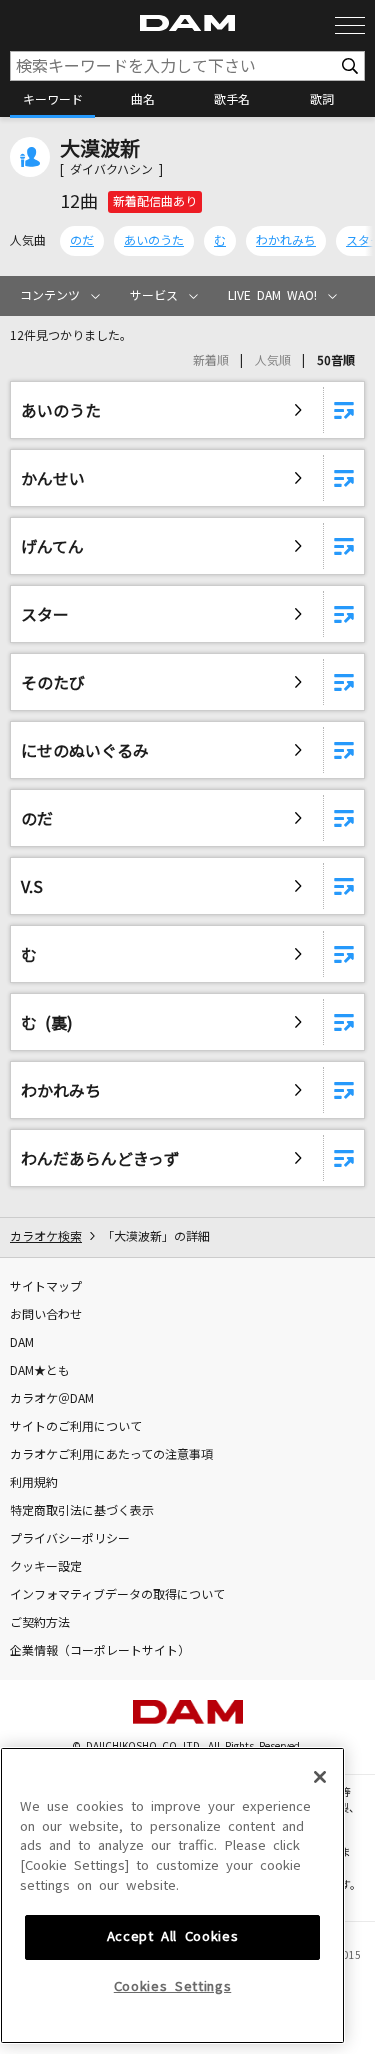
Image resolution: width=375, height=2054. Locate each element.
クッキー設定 (46, 1567)
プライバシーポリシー (70, 1539)
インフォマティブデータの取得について (117, 1595)
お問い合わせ (46, 1315)
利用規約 (34, 1483)
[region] (172, 1895)
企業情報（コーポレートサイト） (100, 1651)
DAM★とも (40, 1371)
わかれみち (286, 241)
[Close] (320, 1777)
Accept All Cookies (173, 1936)
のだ (82, 241)
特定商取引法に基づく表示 (82, 1511)
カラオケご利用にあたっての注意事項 (111, 1455)
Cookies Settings (173, 1986)
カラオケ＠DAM (52, 1399)
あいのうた (154, 241)
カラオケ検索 (46, 1237)
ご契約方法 (40, 1623)
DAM (22, 1343)
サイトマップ (46, 1287)
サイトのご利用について (76, 1427)
